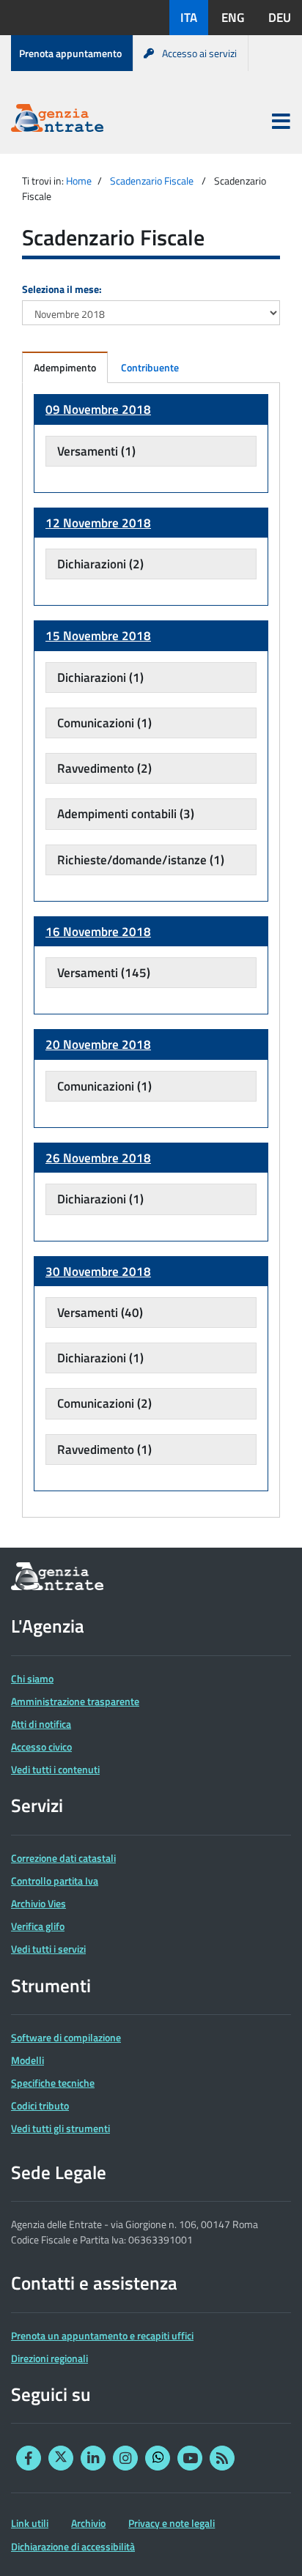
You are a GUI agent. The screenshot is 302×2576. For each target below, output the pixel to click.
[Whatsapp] (158, 2458)
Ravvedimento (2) (104, 768)
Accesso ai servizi (199, 53)
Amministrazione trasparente (75, 1701)
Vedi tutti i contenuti (55, 1769)
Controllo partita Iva (55, 1881)
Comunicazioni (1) (104, 723)
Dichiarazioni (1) (100, 678)
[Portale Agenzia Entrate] (57, 120)
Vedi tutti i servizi (48, 1949)
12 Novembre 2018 (98, 523)
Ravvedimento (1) (104, 1450)
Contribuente (150, 367)
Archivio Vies (38, 1903)
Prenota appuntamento (70, 53)
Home (79, 181)
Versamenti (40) (100, 1313)
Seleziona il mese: (62, 289)
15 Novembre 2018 (98, 636)
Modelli (27, 2060)
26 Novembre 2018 (98, 1158)
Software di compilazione (66, 2037)
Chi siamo (32, 1678)
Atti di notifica (41, 1724)
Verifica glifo (38, 1926)
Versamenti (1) (96, 451)
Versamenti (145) (104, 973)
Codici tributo (40, 2105)
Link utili (30, 2523)
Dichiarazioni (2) (100, 564)
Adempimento (65, 367)
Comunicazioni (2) (104, 1403)
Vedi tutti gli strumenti (60, 2128)
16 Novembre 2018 (98, 932)
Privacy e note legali (172, 2523)
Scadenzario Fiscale (152, 181)
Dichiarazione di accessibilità (73, 2546)
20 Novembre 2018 (98, 1044)
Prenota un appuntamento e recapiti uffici (102, 2335)
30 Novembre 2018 (98, 1272)
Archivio (88, 2523)
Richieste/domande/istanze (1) (141, 860)
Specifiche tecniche (53, 2083)
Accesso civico (41, 1747)
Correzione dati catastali (63, 1858)
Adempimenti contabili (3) (126, 814)
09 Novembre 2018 (98, 409)
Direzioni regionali (49, 2358)
